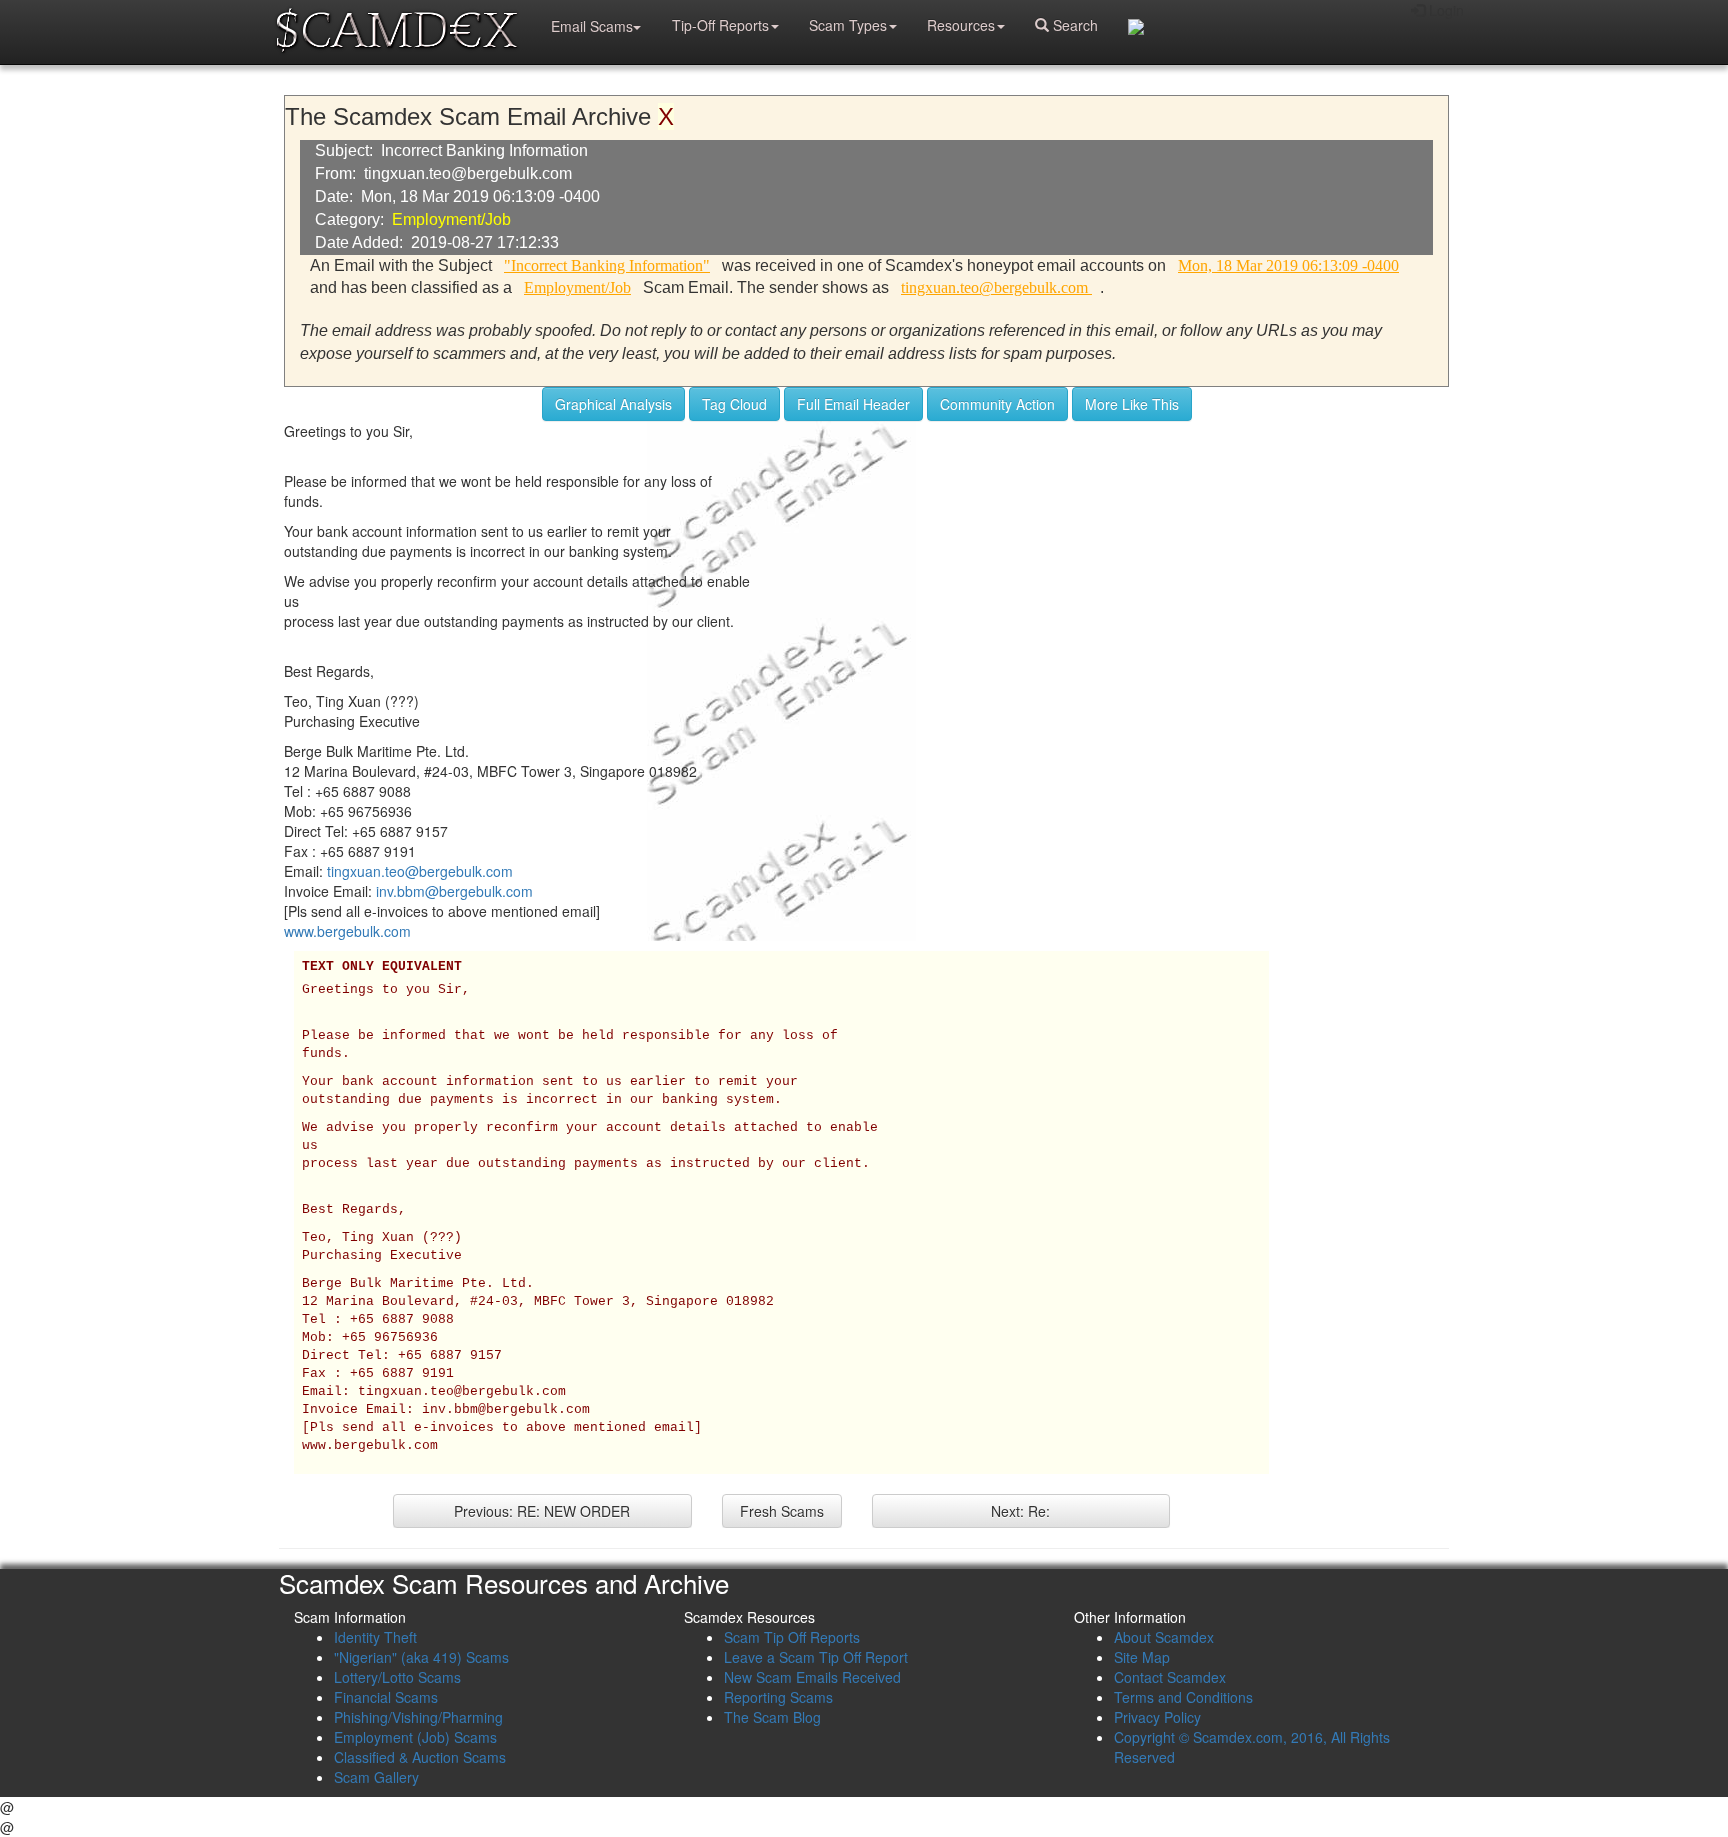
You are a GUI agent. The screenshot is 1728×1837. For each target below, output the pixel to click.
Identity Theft (375, 1637)
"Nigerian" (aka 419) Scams (421, 1657)
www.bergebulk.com (347, 931)
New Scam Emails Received (812, 1677)
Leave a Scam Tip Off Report (816, 1657)
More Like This (1132, 404)
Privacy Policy (1157, 1717)
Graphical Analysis (613, 404)
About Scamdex (1164, 1637)
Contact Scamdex (1170, 1677)
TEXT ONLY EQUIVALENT (382, 967)
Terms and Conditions (1183, 1697)
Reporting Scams (778, 1697)
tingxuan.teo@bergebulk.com (420, 871)
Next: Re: (1020, 1511)
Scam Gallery (376, 1777)
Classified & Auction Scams (420, 1757)
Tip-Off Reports (720, 25)
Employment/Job (451, 219)
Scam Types (848, 25)
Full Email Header (853, 404)
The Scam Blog (772, 1717)
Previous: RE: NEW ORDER (542, 1511)
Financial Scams (386, 1697)
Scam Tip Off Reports (792, 1637)
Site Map (1142, 1657)
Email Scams (592, 26)
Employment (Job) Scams (415, 1737)
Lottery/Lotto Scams (397, 1677)
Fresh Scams (782, 1511)
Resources (961, 25)
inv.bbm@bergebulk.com (454, 891)
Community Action (997, 404)
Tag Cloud (734, 404)
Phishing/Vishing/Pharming (418, 1717)
